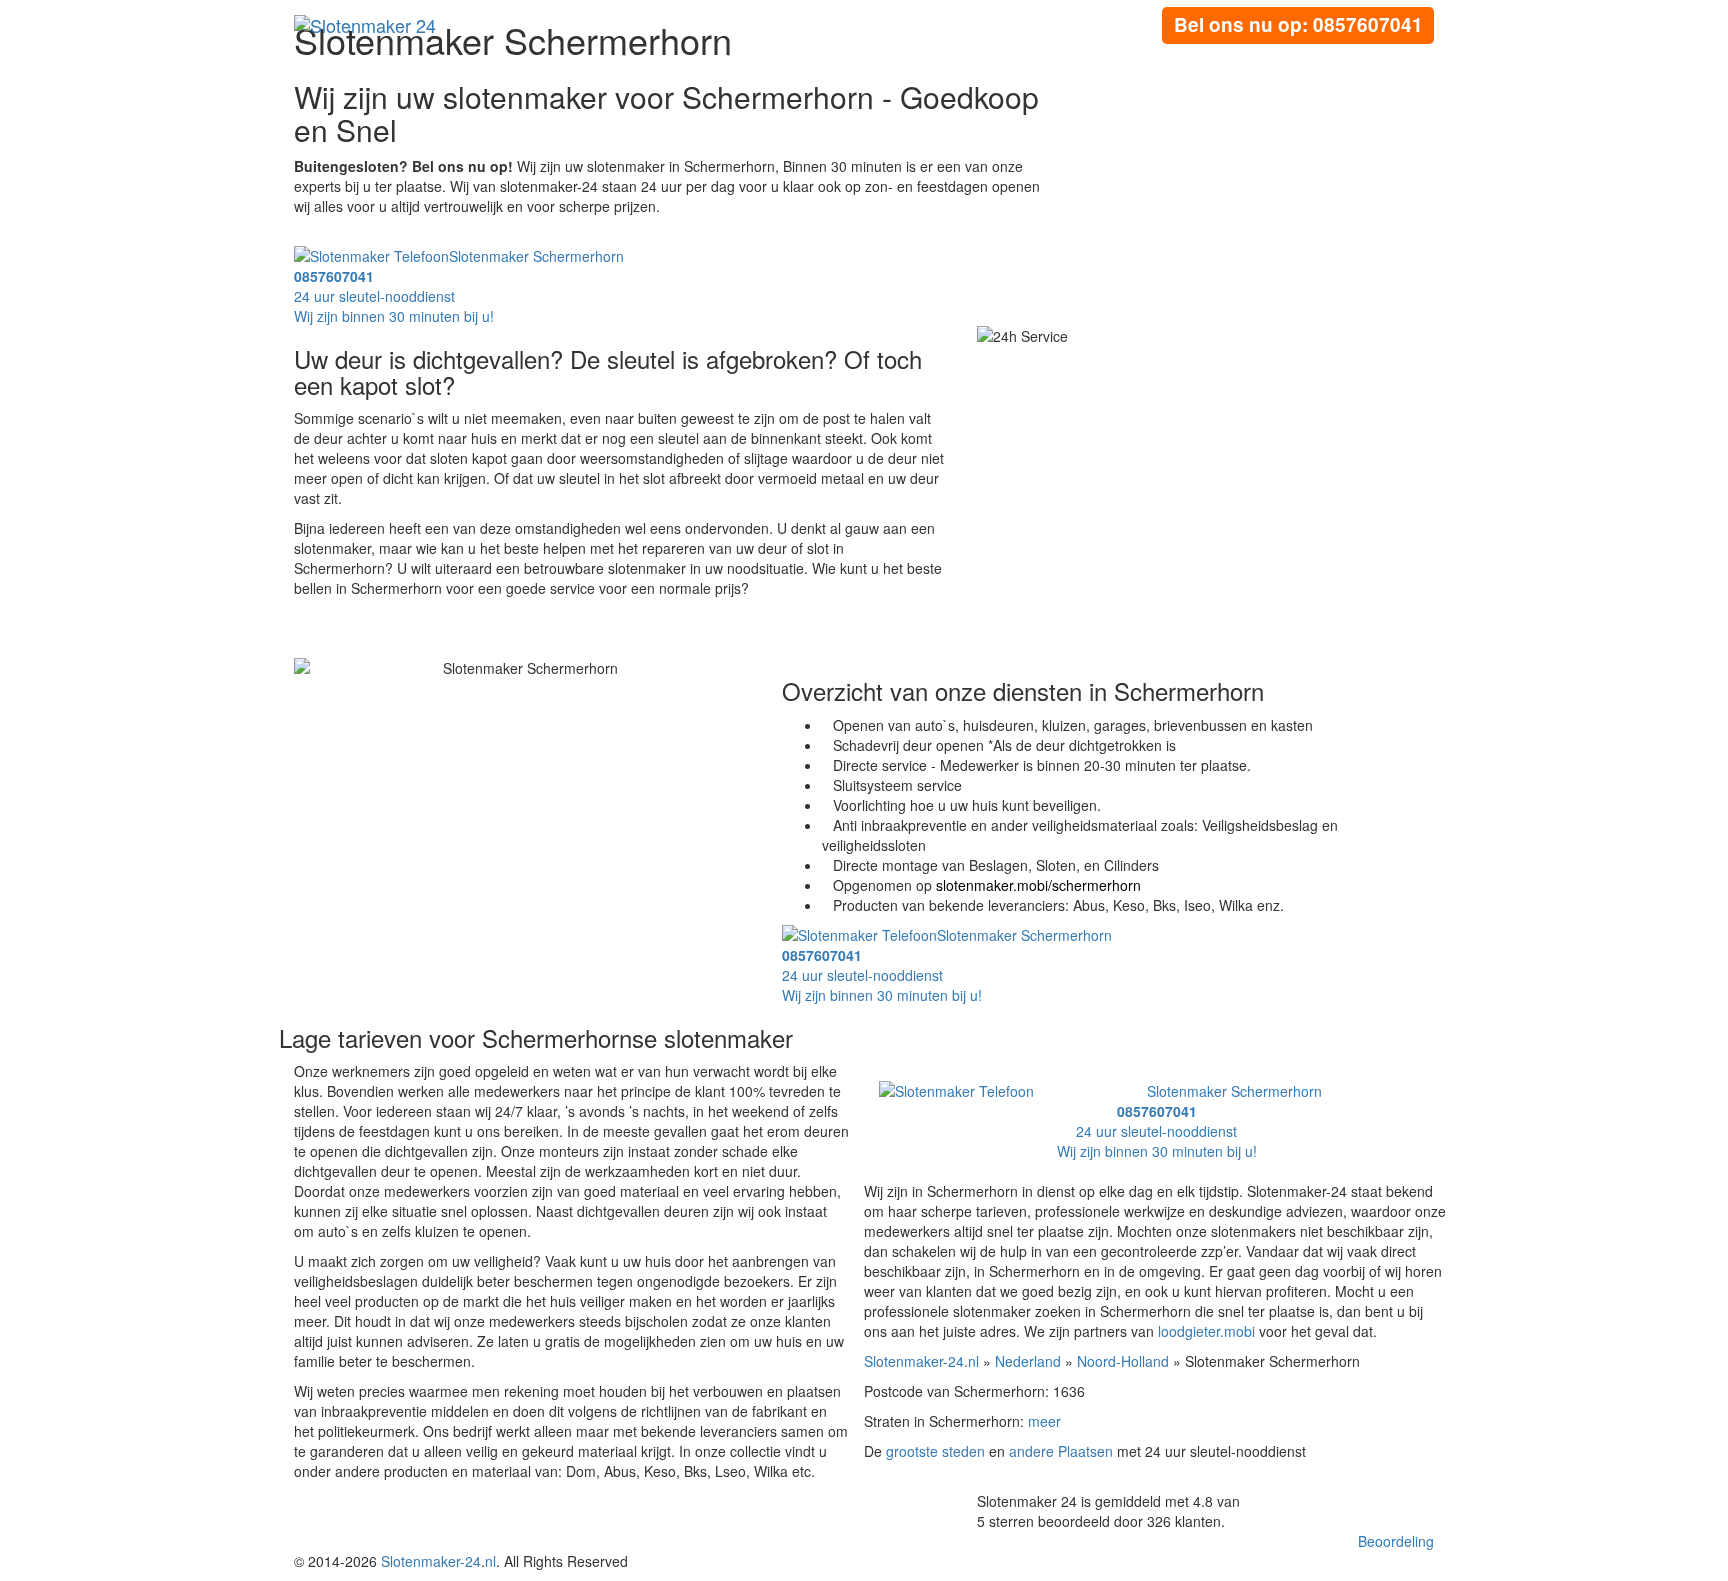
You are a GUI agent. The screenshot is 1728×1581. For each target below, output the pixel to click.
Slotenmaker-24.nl (921, 1361)
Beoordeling (1396, 1541)
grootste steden (935, 1451)
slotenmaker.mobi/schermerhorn (1038, 885)
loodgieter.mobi (1206, 1331)
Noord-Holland (1123, 1361)
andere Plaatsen (1061, 1451)
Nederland (1028, 1361)
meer (1044, 1421)
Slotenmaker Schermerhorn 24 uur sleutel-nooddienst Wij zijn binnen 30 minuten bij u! (1189, 1121)
